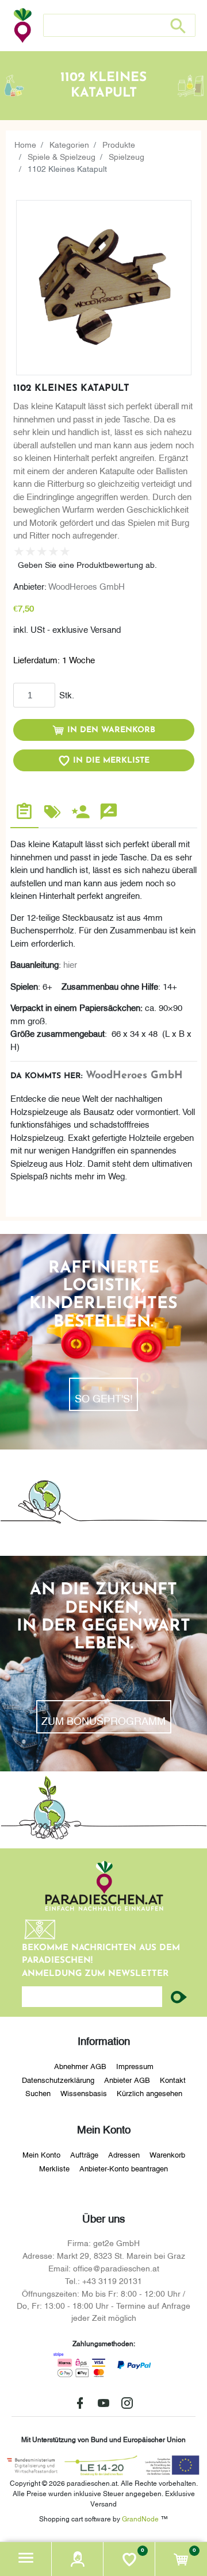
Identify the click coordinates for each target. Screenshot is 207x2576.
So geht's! (104, 1397)
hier (70, 964)
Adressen (124, 2154)
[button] (26, 2559)
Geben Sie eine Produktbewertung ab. (87, 564)
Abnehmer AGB (80, 2066)
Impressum (135, 2066)
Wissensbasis (84, 2093)
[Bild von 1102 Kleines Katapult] (104, 288)
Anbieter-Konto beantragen (124, 2168)
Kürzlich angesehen (149, 2093)
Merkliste (54, 2168)
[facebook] (80, 2403)
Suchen (38, 2093)
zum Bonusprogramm (103, 1720)
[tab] (24, 813)
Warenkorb (167, 2154)
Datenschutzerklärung (58, 2079)
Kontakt (173, 2079)
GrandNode (140, 2518)
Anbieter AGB (127, 2079)
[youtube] (103, 2403)
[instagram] (127, 2403)
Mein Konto (41, 2154)
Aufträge (84, 2154)
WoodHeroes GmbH (87, 586)
